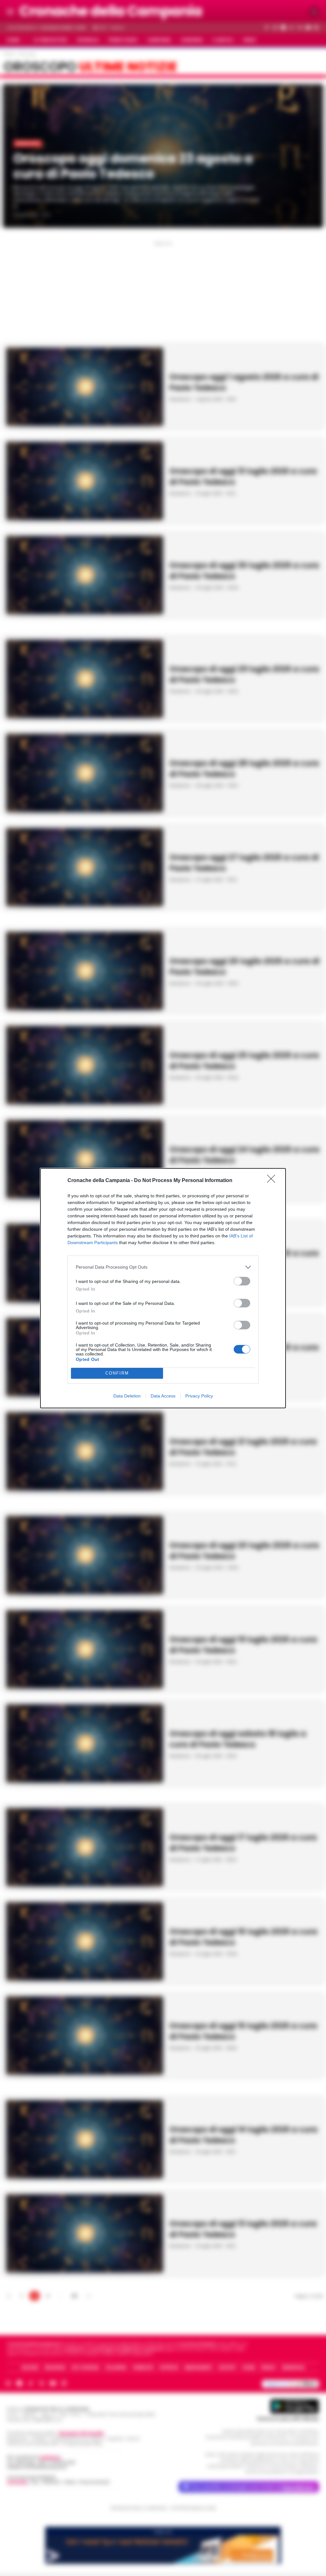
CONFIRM (117, 1373)
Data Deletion (127, 1396)
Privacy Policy (199, 1396)
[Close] (273, 1181)
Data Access (163, 1396)
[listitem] (163, 1267)
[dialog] (163, 1288)
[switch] (242, 1281)
